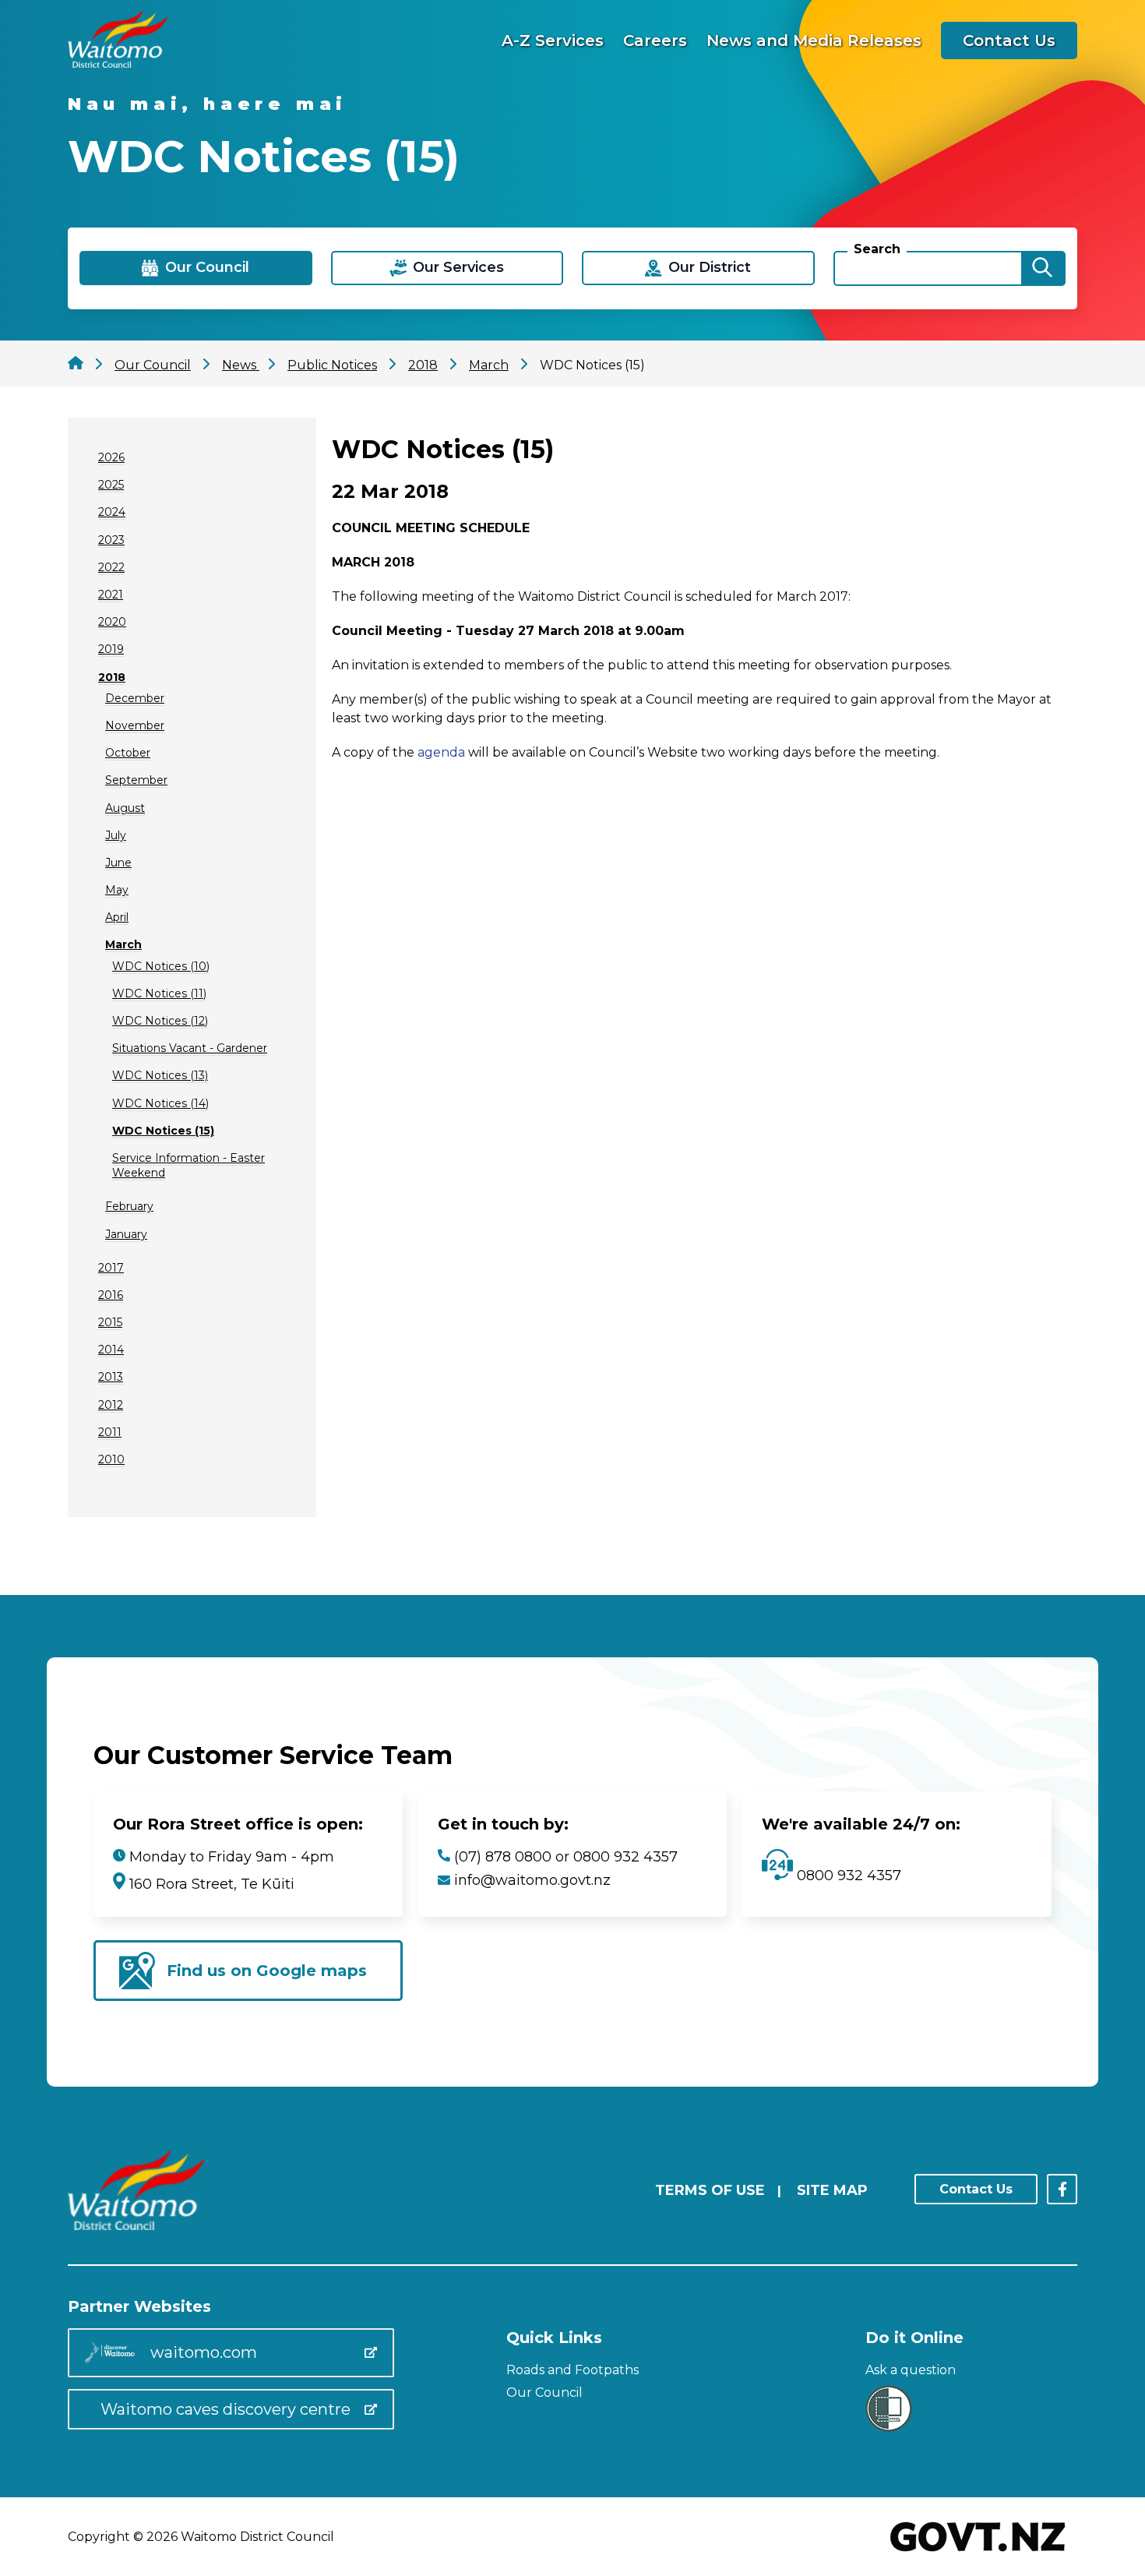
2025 (111, 485)
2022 (111, 567)
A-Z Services (553, 41)
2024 (112, 512)
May (117, 890)
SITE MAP (832, 2190)
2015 (110, 1322)
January (126, 1234)
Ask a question (911, 2370)
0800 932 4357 (847, 1876)
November (135, 725)
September (136, 780)
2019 (111, 649)
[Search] (1042, 268)
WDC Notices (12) (160, 1021)
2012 (111, 1405)
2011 (110, 1432)
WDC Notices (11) (159, 993)
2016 (111, 1295)
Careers (655, 41)
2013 (111, 1377)
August (125, 808)
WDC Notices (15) (163, 1131)
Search (877, 249)
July (116, 835)
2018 (112, 677)
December (135, 698)
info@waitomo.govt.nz (532, 1880)
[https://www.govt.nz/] (978, 2553)
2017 (111, 1268)
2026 (111, 457)
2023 (111, 540)
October (128, 753)
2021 (111, 595)
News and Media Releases (814, 41)
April (117, 917)
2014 (111, 1350)
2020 (112, 622)
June (118, 863)
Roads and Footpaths (572, 2370)
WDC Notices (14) (160, 1103)
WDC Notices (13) (160, 1075)
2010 (111, 1459)
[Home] (118, 64)
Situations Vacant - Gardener (190, 1048)
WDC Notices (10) (161, 966)
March (123, 944)
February (129, 1206)
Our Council (544, 2393)
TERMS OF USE (710, 2190)
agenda (441, 752)
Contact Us (1009, 41)
